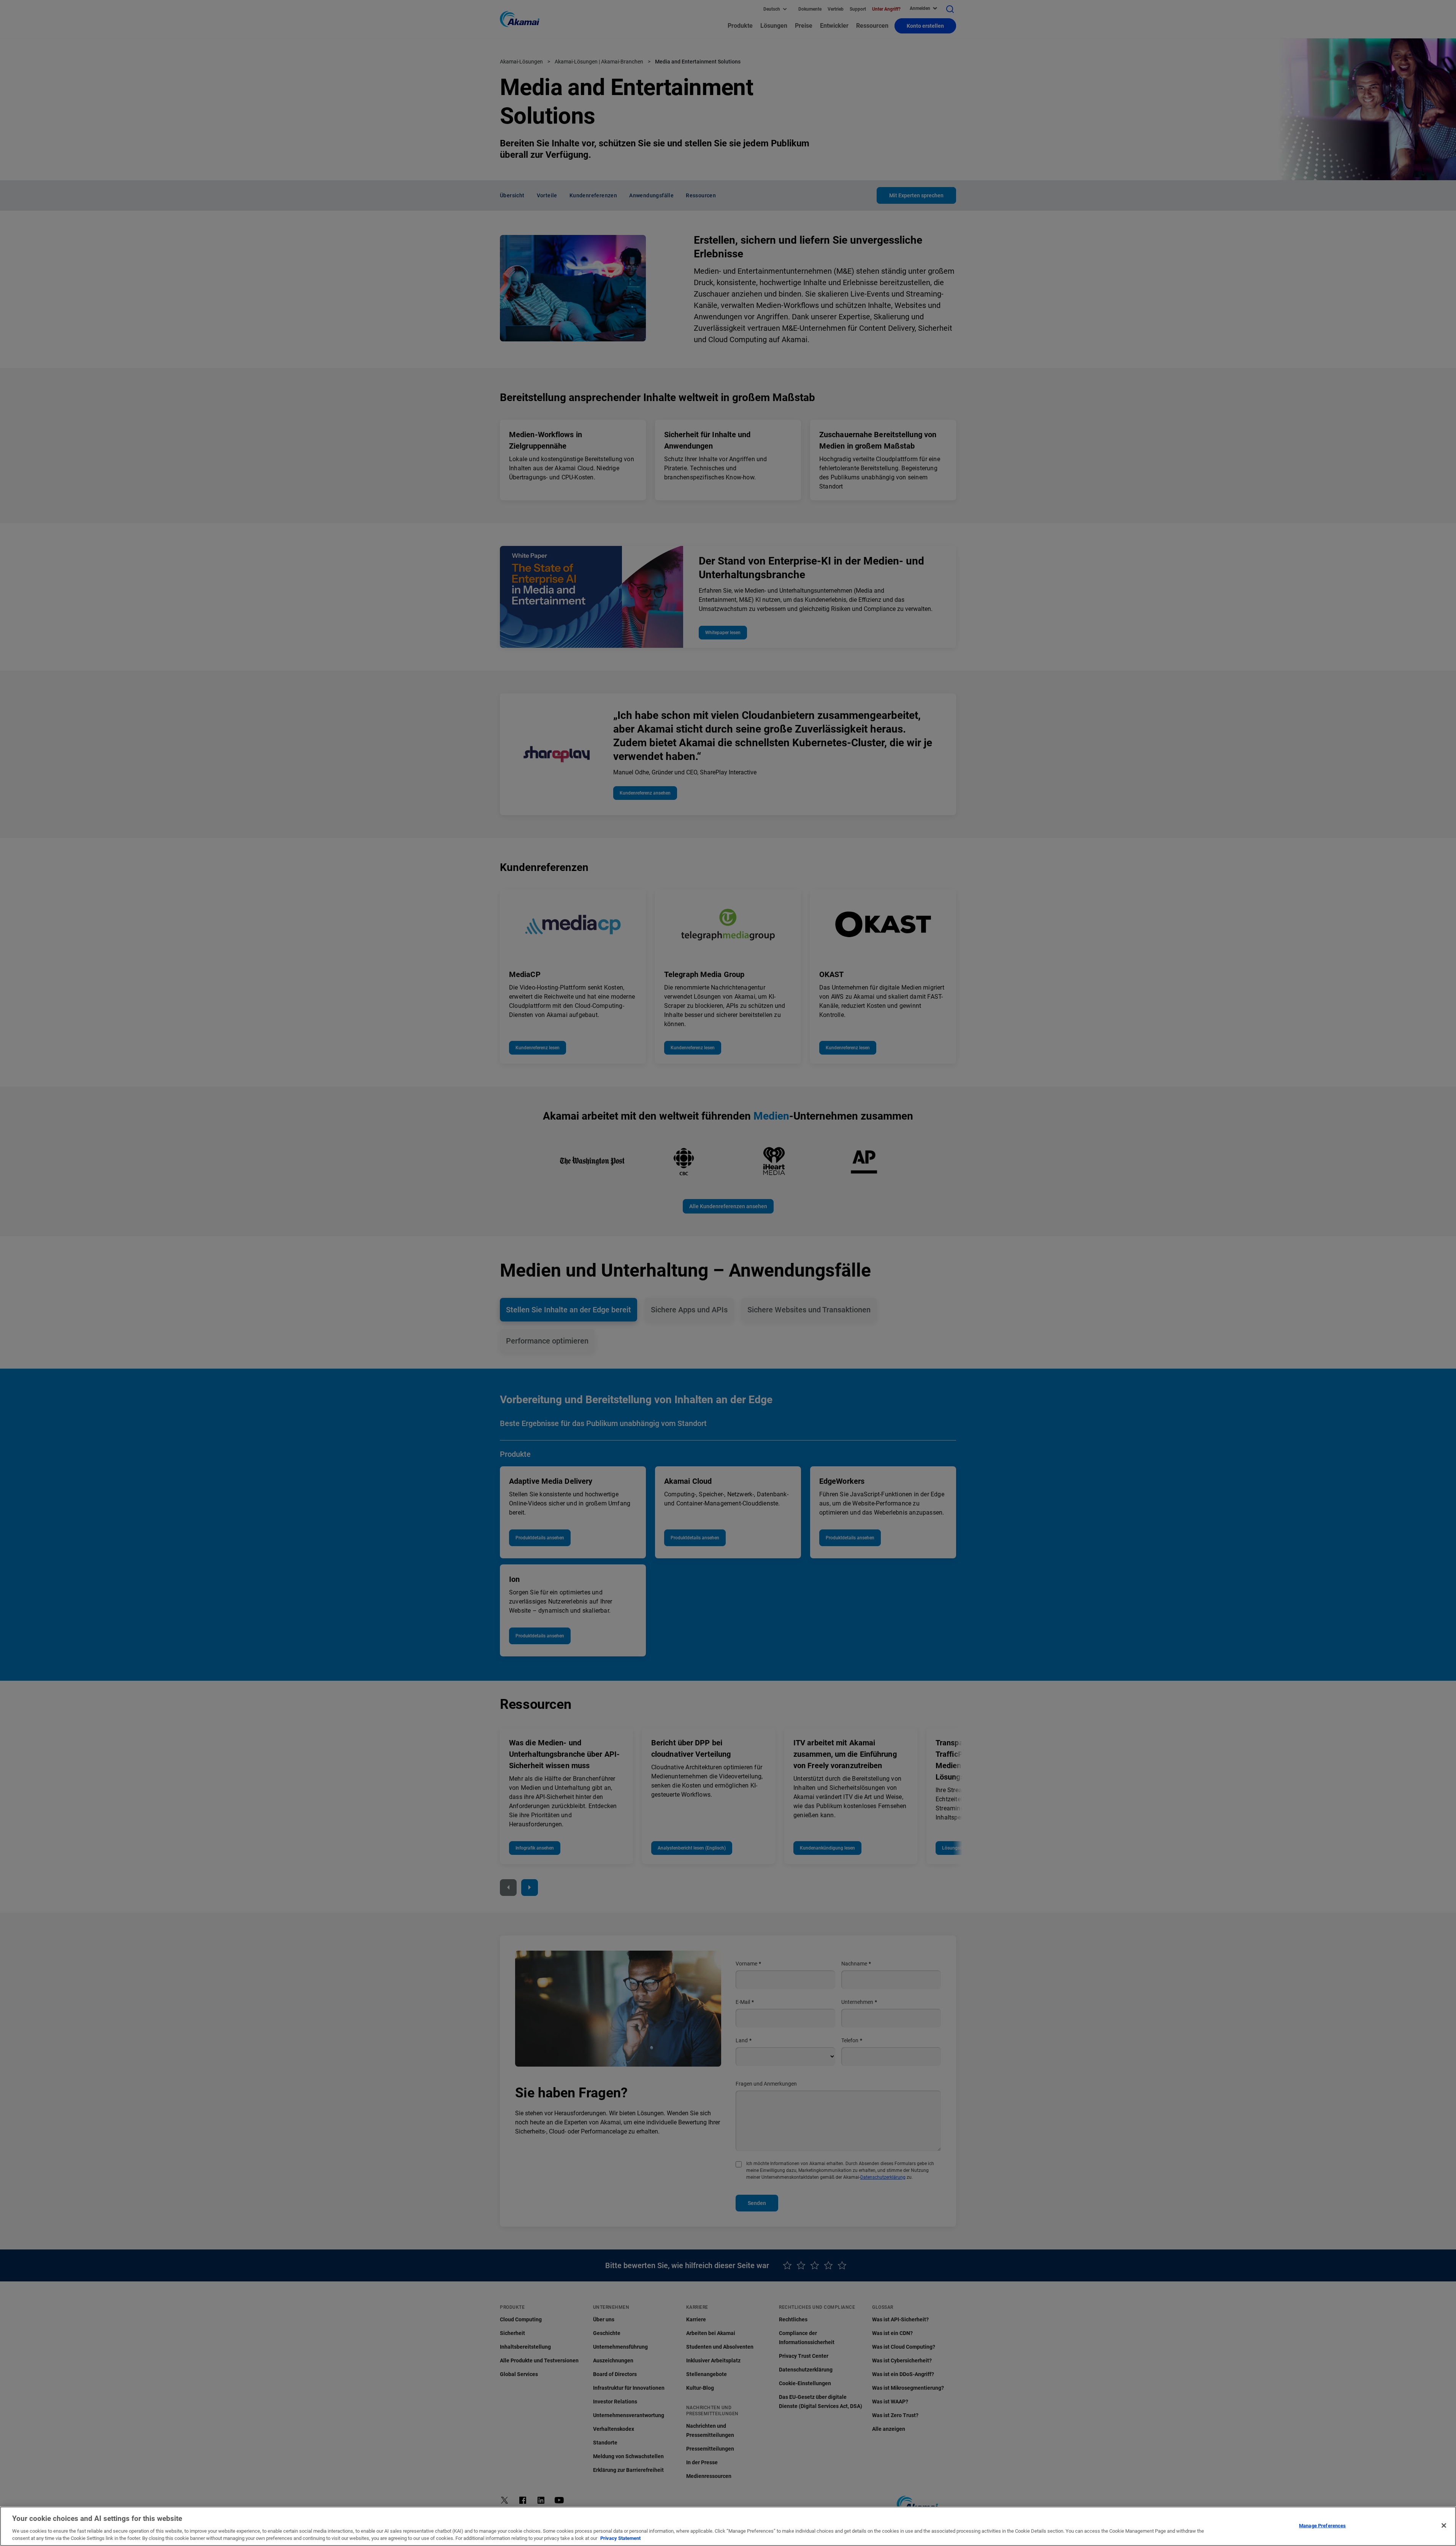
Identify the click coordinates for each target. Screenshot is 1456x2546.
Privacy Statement (620, 2538)
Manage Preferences (1322, 2526)
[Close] (1444, 2525)
